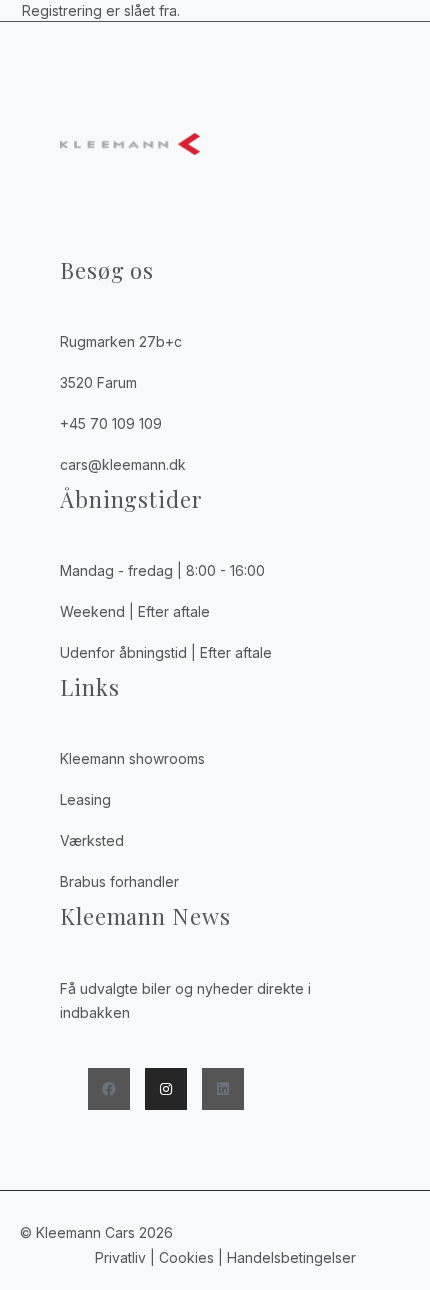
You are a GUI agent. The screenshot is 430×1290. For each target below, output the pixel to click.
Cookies (186, 1257)
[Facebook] (109, 1089)
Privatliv (120, 1257)
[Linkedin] (223, 1089)
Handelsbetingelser (293, 1257)
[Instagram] (166, 1089)
